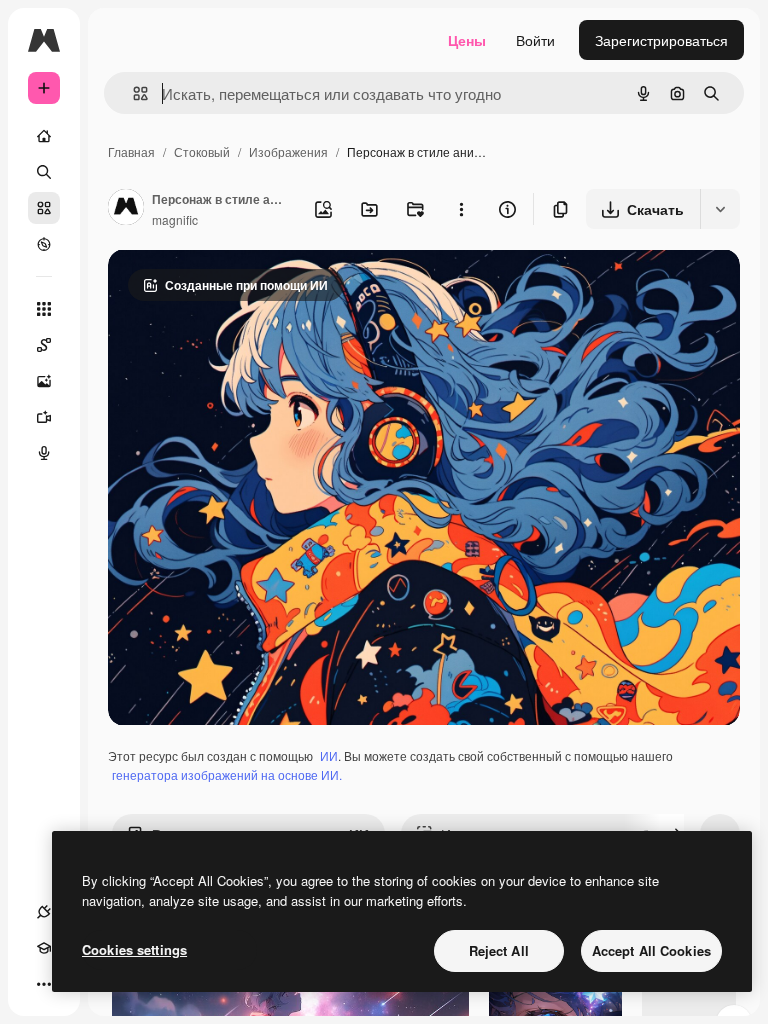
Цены (467, 40)
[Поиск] (44, 172)
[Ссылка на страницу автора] (126, 209)
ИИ (329, 755)
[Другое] (44, 984)
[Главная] (44, 136)
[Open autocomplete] (132, 93)
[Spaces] (44, 345)
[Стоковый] (44, 208)
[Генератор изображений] (44, 381)
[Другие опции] (461, 209)
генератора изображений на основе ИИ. (227, 774)
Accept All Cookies (651, 950)
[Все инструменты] (44, 309)
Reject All (499, 950)
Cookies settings (134, 949)
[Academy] (44, 948)
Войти (535, 40)
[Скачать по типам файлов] (720, 209)
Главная (131, 151)
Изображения (288, 151)
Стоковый (202, 151)
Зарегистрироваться (661, 40)
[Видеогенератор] (44, 417)
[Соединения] (44, 912)
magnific (175, 219)
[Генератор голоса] (44, 453)
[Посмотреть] (44, 244)
